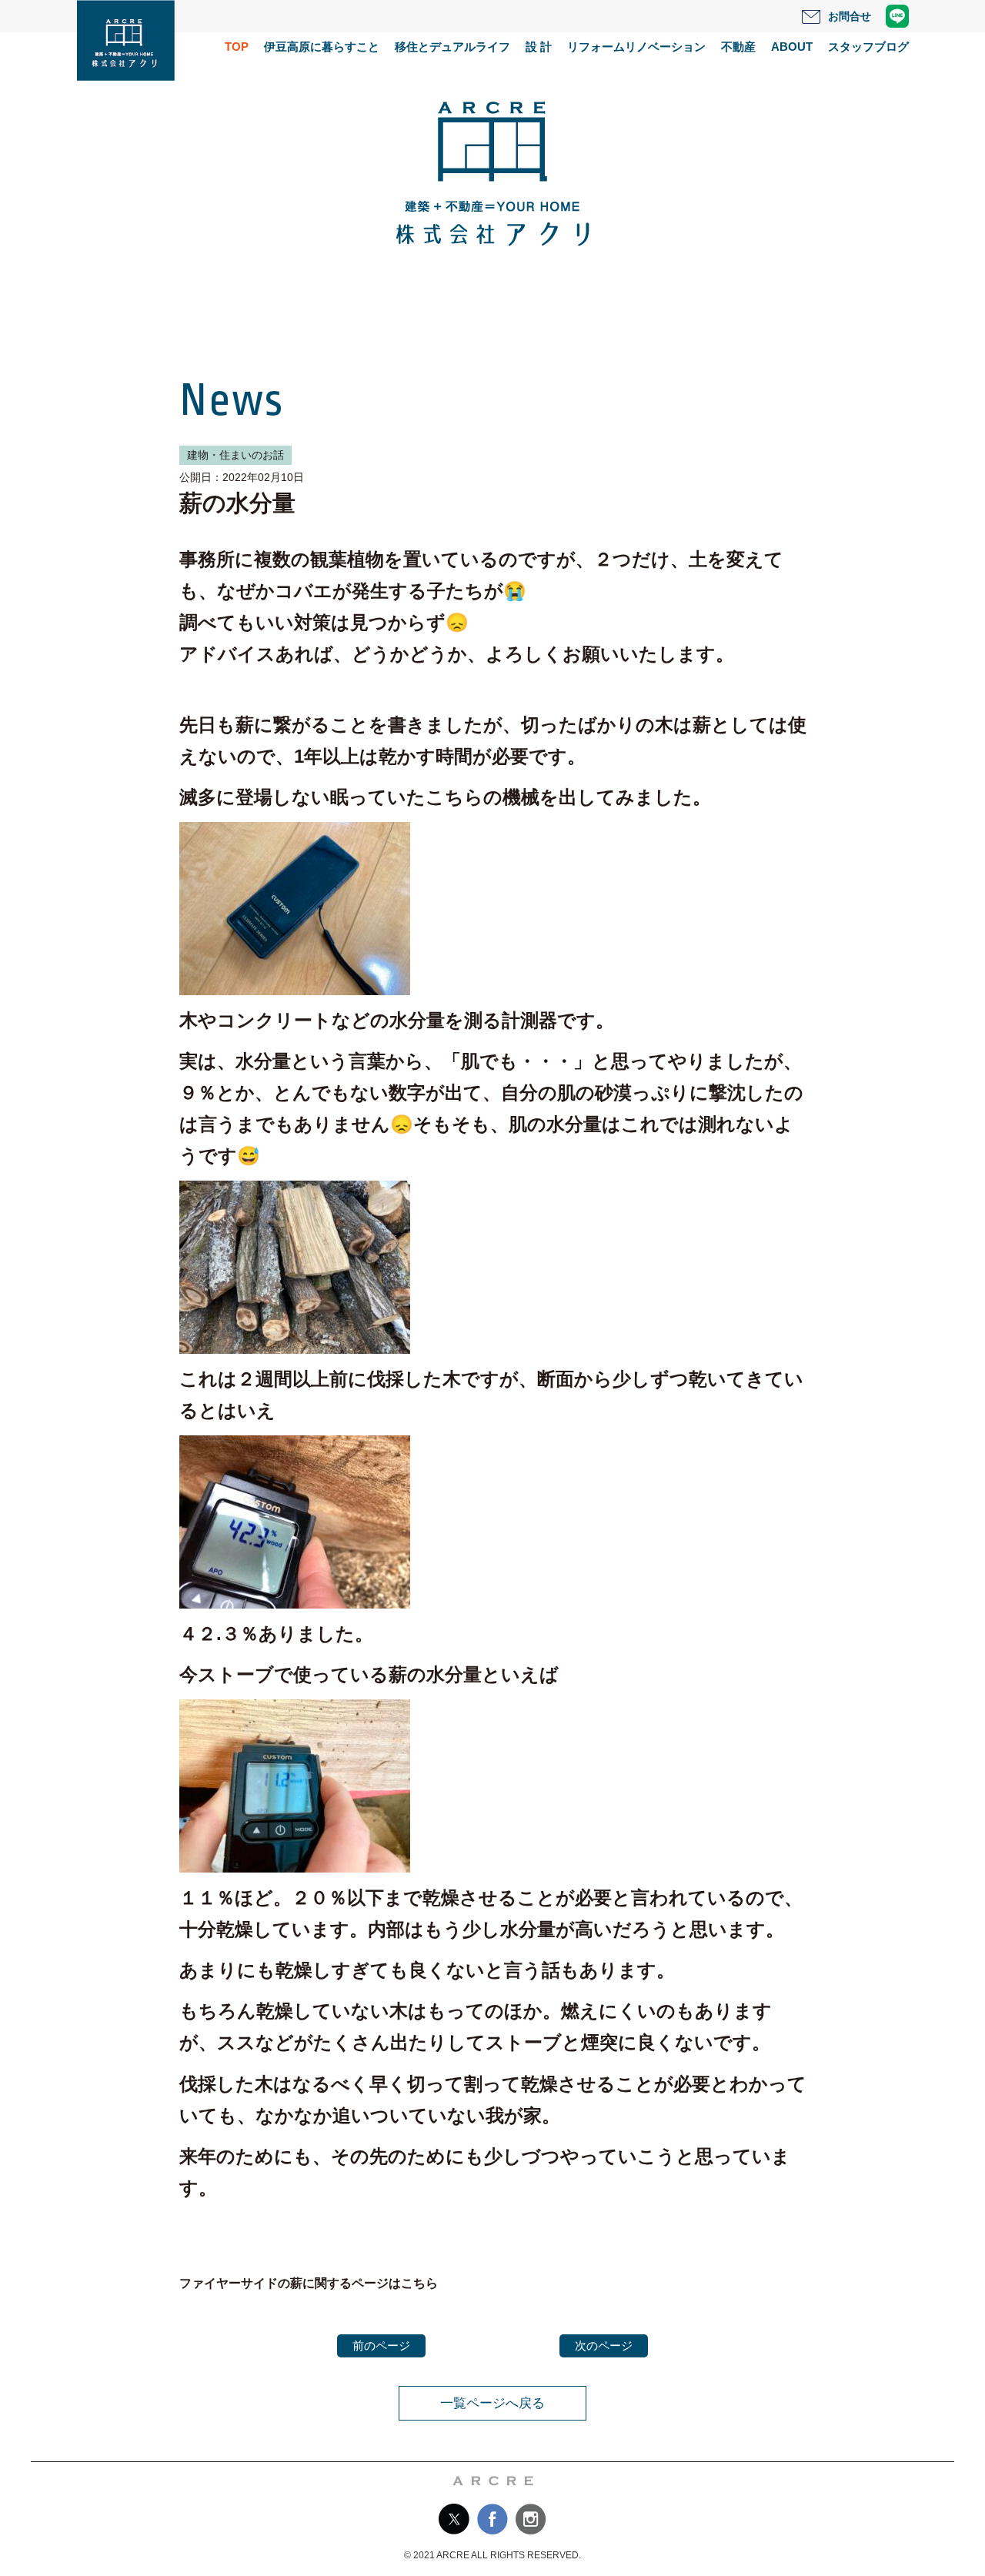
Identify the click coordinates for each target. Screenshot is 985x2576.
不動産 (738, 47)
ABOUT (792, 47)
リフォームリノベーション (636, 47)
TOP (237, 47)
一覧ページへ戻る (492, 2403)
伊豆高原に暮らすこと (322, 47)
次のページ (604, 2345)
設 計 (539, 47)
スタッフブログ (868, 47)
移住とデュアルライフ (452, 47)
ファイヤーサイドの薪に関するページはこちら (309, 2283)
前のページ (381, 2345)
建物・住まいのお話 (235, 455)
